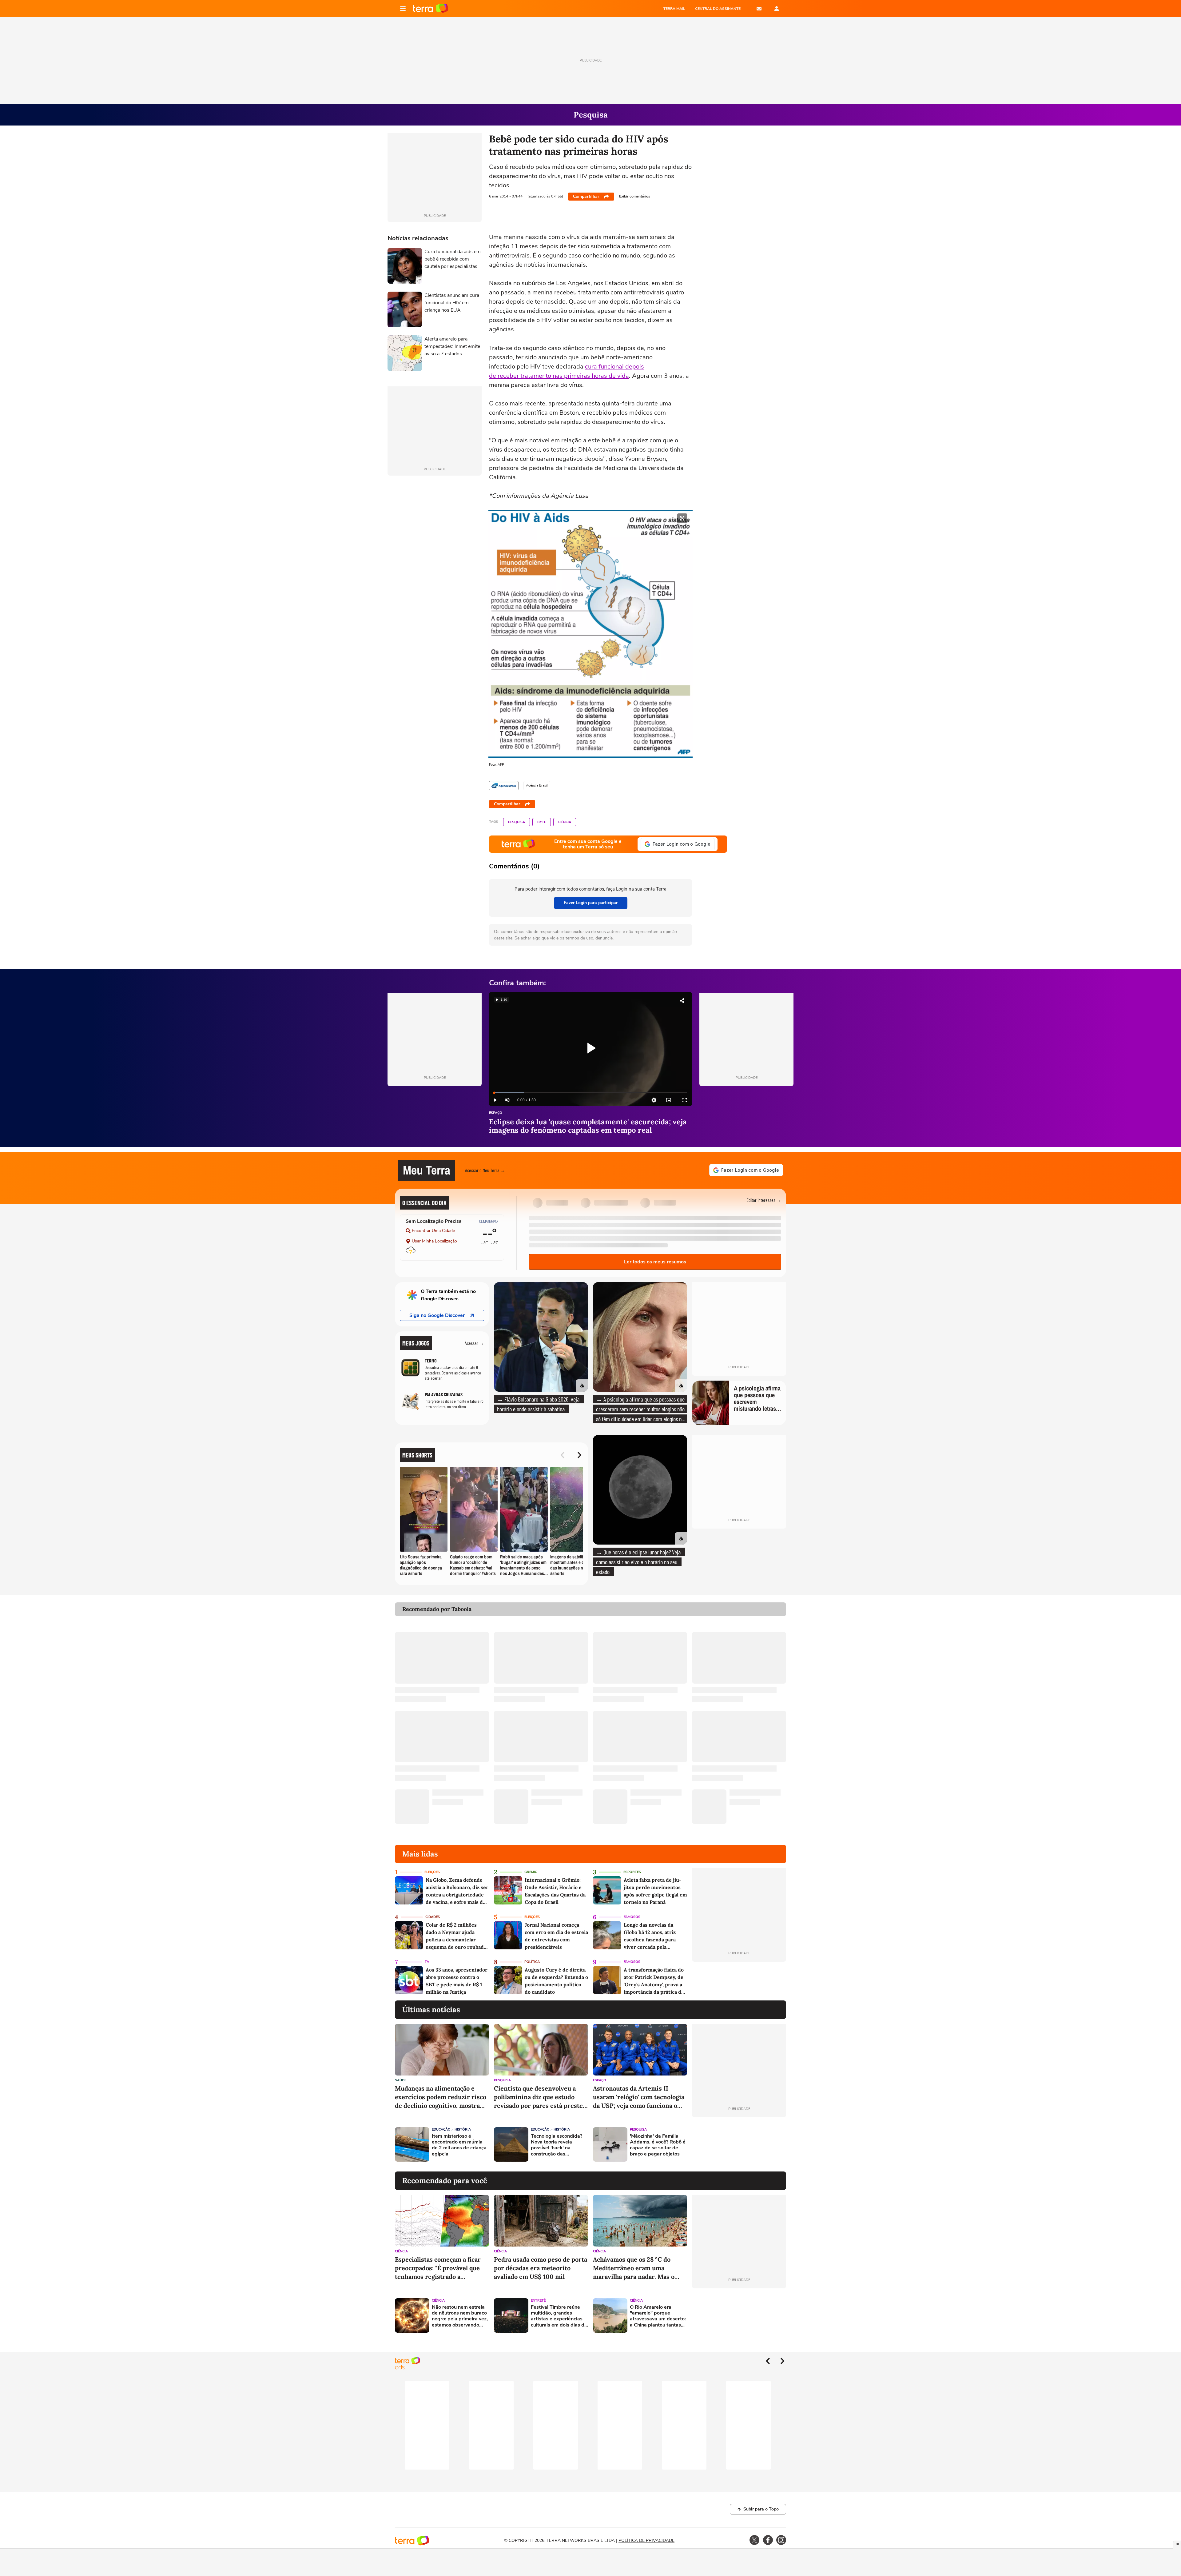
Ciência (565, 822)
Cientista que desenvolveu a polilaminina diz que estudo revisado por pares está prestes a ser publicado (540, 2097)
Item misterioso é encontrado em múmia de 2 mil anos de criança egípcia (459, 2145)
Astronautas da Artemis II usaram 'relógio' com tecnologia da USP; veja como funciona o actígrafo (639, 2097)
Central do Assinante (718, 9)
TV (427, 1962)
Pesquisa (517, 822)
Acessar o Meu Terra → (485, 1170)
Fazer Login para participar (591, 903)
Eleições (432, 1872)
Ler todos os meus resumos (655, 1262)
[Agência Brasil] (504, 786)
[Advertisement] (739, 2144)
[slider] (590, 1093)
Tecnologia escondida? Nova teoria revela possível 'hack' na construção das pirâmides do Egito (557, 2145)
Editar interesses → (764, 1200)
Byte (542, 822)
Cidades (433, 1917)
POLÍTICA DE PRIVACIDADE (646, 2540)
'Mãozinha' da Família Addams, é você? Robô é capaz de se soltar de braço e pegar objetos (658, 2145)
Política (532, 1962)
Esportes (632, 1872)
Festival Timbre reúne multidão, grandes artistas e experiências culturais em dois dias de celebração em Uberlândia (559, 2316)
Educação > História (451, 2129)
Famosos (632, 1917)
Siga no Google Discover (437, 1315)
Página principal (430, 9)
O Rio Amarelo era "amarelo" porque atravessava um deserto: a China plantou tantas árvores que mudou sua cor (658, 2316)
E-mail (759, 9)
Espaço (496, 1113)
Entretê (538, 2301)
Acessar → (474, 1343)
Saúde (401, 2080)
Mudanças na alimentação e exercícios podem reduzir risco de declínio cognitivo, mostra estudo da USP (441, 2097)
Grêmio (531, 1872)
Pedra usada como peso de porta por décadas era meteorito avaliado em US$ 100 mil (541, 2268)
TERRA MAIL (674, 9)
